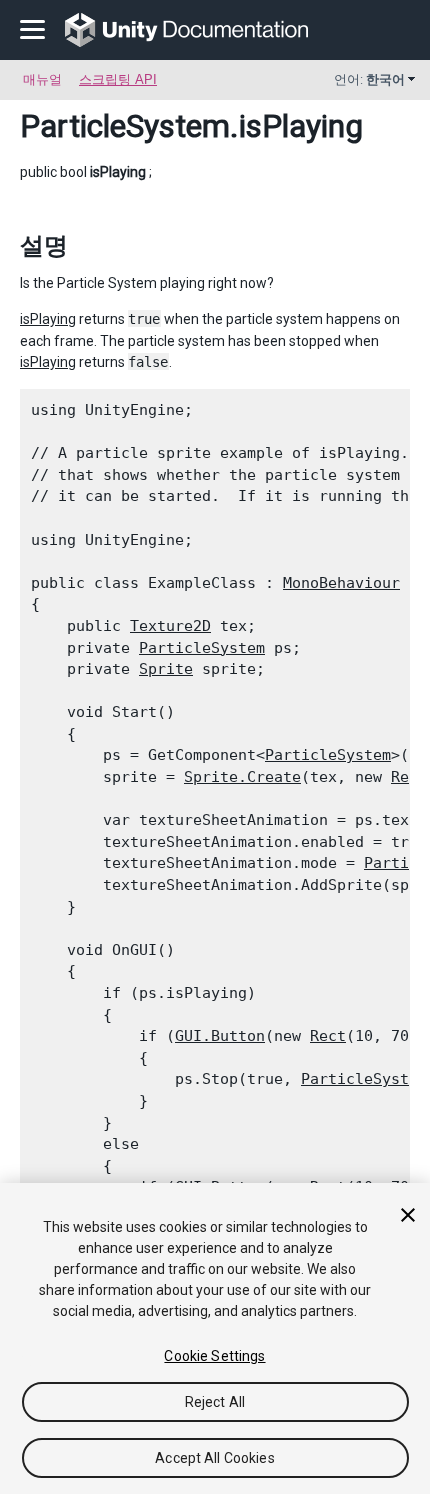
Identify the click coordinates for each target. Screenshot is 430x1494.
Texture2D (170, 626)
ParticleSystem (125, 126)
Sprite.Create (242, 777)
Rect (328, 1036)
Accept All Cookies (215, 1458)
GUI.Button (220, 1036)
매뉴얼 (42, 79)
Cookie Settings (214, 1356)
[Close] (408, 1215)
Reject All (215, 1402)
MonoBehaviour (341, 583)
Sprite (166, 669)
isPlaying (48, 319)
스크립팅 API (118, 79)
